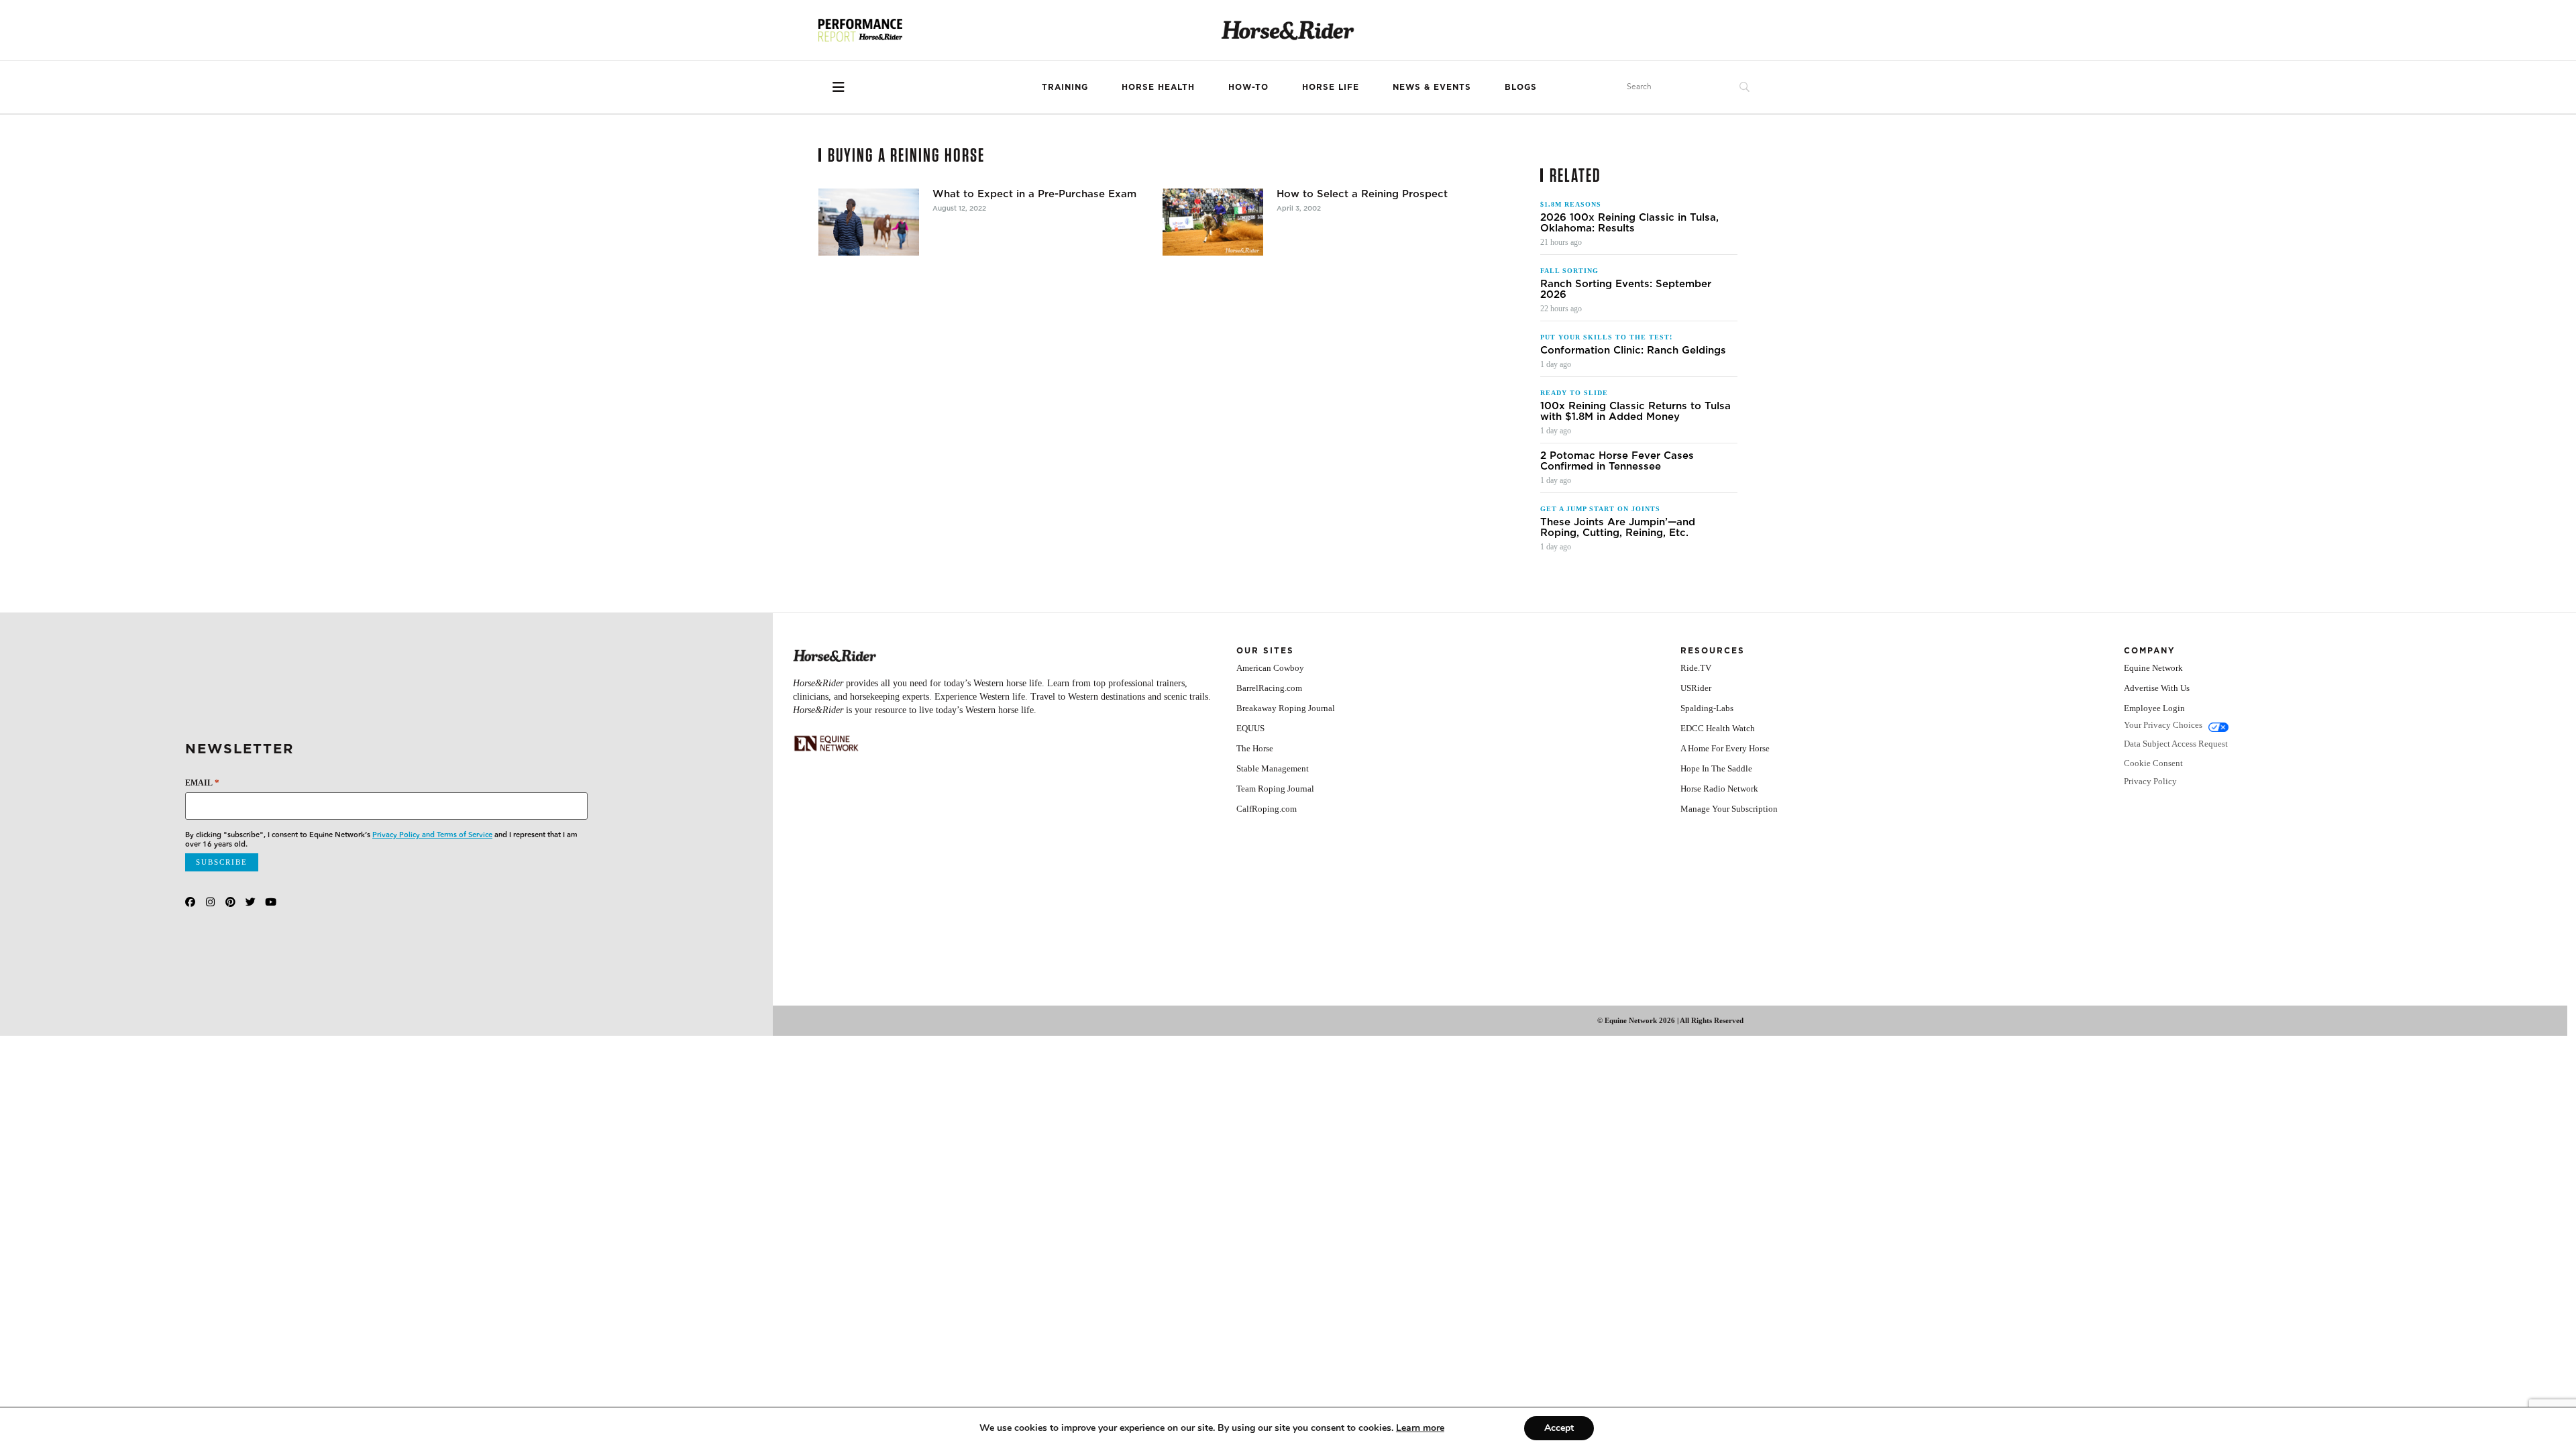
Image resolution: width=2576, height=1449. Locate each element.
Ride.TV (1696, 668)
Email (202, 783)
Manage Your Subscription (1729, 809)
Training (1065, 87)
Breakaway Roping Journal (1286, 708)
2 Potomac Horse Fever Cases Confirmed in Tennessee (1617, 461)
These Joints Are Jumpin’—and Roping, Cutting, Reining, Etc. (1618, 527)
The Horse (1255, 748)
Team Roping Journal (1275, 789)
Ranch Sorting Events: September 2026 (1626, 289)
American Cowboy (1270, 668)
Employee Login (2154, 708)
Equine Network (2153, 668)
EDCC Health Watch (1718, 728)
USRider (1696, 688)
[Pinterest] (230, 902)
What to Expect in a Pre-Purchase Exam (1034, 194)
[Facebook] (190, 902)
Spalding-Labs (1707, 708)
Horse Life (1331, 87)
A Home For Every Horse (1725, 748)
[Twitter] (251, 902)
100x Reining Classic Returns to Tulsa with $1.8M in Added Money (1635, 411)
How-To (1248, 87)
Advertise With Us (2157, 688)
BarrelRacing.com (1269, 688)
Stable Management (1273, 768)
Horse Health (1158, 87)
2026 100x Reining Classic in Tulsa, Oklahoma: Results (1629, 223)
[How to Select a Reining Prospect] (1213, 222)
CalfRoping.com (1267, 809)
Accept (1559, 1428)
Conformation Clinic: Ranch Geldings (1633, 350)
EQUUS (1250, 728)
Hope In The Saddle (1716, 768)
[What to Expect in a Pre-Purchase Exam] (869, 222)
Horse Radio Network (1719, 789)
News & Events (1432, 87)
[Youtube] (271, 902)
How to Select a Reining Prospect (1362, 194)
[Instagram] (210, 902)
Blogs (1521, 87)
